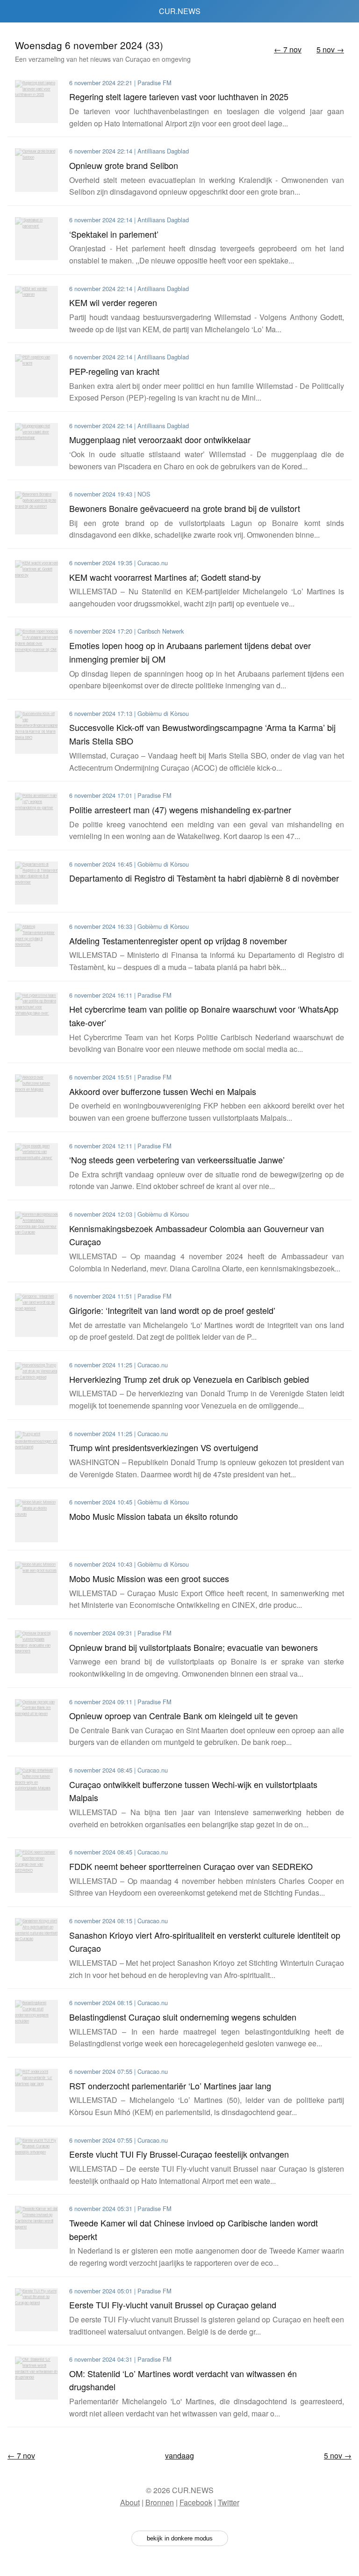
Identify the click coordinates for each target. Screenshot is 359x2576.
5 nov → (330, 49)
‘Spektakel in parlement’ (114, 234)
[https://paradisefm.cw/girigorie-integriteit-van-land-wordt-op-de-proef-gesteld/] (36, 1315)
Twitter (229, 2502)
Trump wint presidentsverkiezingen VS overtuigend (164, 1447)
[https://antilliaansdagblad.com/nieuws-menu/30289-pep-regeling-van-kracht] (36, 376)
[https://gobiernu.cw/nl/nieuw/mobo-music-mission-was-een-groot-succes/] (36, 1583)
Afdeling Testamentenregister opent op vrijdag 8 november (178, 941)
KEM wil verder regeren (113, 302)
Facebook (196, 2502)
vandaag (179, 2456)
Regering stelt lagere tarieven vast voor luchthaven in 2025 (179, 96)
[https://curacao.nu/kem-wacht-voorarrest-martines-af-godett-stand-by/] (36, 582)
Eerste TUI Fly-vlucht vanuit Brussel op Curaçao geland (173, 2305)
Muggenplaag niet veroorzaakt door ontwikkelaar (160, 439)
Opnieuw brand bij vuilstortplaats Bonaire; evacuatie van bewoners (194, 1647)
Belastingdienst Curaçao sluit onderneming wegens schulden (183, 2017)
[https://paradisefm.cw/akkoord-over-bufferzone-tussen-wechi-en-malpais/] (36, 1096)
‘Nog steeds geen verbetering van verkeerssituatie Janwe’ (177, 1160)
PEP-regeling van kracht (114, 371)
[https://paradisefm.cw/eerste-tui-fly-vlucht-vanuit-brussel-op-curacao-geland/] (36, 2310)
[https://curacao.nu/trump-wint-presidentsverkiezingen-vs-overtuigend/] (36, 1452)
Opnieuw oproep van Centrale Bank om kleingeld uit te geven (183, 1715)
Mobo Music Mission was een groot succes (149, 1578)
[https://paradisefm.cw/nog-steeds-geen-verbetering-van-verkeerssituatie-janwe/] (36, 1165)
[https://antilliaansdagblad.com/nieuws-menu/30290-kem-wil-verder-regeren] (36, 307)
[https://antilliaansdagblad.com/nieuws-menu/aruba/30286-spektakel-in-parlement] (36, 239)
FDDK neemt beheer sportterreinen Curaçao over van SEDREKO (191, 1866)
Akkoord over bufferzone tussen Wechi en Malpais (163, 1091)
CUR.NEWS (180, 11)
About (130, 2502)
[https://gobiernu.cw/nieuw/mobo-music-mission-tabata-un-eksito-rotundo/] (36, 1521)
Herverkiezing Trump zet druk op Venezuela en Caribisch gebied (189, 1379)
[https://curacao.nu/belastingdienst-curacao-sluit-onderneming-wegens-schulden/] (36, 2021)
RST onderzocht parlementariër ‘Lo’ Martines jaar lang (170, 2086)
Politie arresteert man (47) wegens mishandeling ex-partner (180, 810)
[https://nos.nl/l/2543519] (36, 513)
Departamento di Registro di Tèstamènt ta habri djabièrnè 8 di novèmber (204, 878)
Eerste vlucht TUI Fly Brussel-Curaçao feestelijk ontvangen (179, 2154)
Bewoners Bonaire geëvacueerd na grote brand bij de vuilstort (185, 508)
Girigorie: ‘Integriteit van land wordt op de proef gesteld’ (172, 1310)
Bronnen (160, 2502)
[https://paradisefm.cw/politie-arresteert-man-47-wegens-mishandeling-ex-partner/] (36, 814)
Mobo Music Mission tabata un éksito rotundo (154, 1516)
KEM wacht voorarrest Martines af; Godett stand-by (165, 577)
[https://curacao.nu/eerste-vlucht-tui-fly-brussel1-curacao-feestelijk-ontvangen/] (36, 2159)
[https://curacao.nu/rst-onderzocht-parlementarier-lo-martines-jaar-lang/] (36, 2090)
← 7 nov (288, 49)
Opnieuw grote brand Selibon (124, 165)
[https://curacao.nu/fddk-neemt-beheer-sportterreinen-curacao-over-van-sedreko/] (36, 1871)
